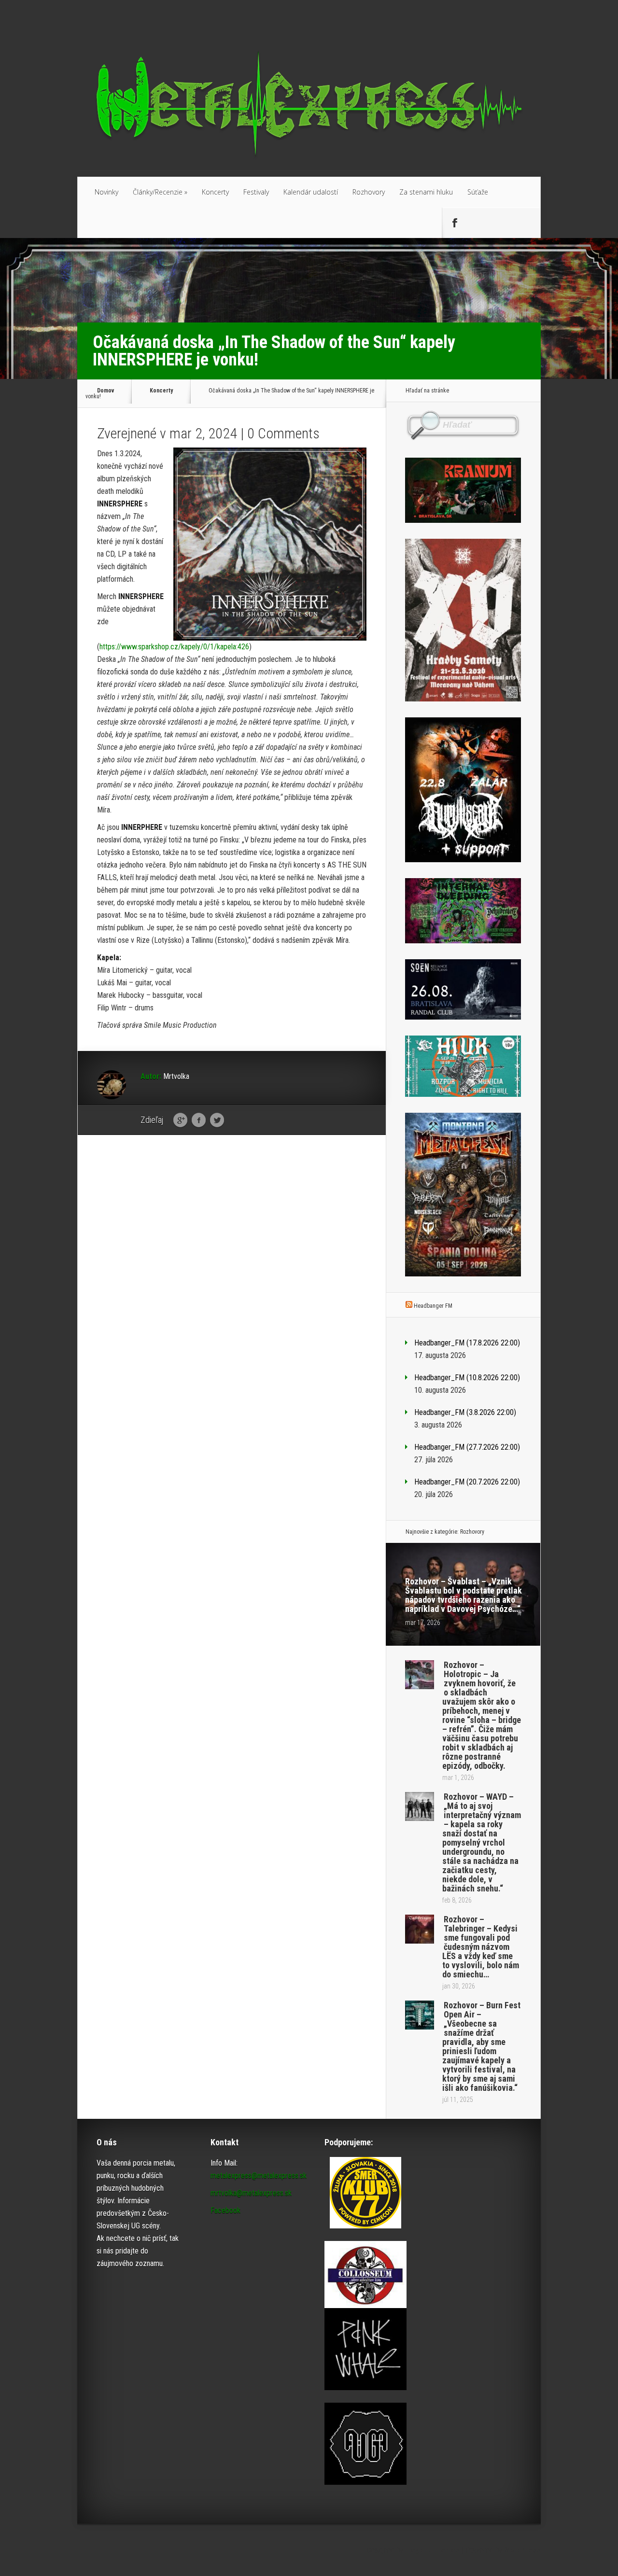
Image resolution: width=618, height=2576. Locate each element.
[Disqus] (232, 1292)
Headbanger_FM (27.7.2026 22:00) (467, 1447)
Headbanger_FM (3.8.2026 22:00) (465, 1412)
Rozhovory (369, 192)
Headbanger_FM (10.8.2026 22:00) (467, 1378)
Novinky (106, 192)
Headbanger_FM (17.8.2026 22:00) (467, 1343)
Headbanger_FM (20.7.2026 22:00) (467, 1482)
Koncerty (215, 192)
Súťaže (478, 192)
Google (180, 1120)
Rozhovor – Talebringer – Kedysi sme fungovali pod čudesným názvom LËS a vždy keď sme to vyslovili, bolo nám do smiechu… (481, 1947)
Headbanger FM (433, 1306)
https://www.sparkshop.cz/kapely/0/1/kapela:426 (174, 647)
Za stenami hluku (426, 192)
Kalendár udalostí (311, 192)
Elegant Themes (433, 2550)
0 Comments (283, 433)
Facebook (199, 1120)
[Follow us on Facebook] (454, 223)
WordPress (523, 2550)
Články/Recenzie (160, 192)
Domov (105, 391)
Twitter (217, 1120)
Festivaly (256, 192)
